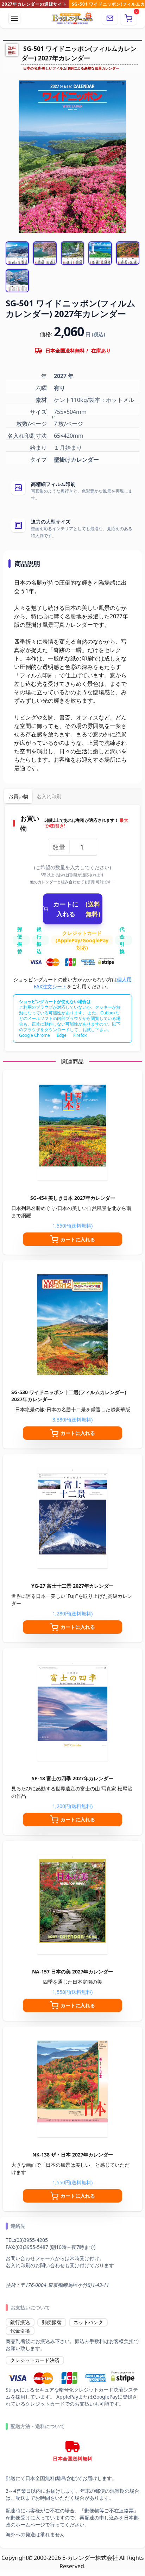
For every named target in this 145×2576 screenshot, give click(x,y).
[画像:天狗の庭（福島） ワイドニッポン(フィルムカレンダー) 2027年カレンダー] (128, 253)
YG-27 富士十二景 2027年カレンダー (72, 1586)
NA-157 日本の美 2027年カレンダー (72, 1972)
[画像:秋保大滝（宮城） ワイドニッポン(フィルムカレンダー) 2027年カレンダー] (72, 253)
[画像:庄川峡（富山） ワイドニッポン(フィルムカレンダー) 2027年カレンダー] (17, 281)
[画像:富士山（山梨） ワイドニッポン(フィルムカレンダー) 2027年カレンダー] (17, 253)
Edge (62, 1035)
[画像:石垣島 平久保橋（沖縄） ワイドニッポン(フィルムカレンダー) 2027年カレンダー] (100, 253)
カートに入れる (77, 909)
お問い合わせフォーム (30, 2258)
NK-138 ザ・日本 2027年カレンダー (73, 2155)
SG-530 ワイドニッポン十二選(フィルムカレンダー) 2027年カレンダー (69, 1396)
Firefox (80, 1035)
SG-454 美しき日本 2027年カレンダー (73, 1198)
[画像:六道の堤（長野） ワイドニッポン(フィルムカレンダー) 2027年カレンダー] (45, 253)
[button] (128, 18)
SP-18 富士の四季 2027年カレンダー (72, 1778)
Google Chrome (34, 1035)
